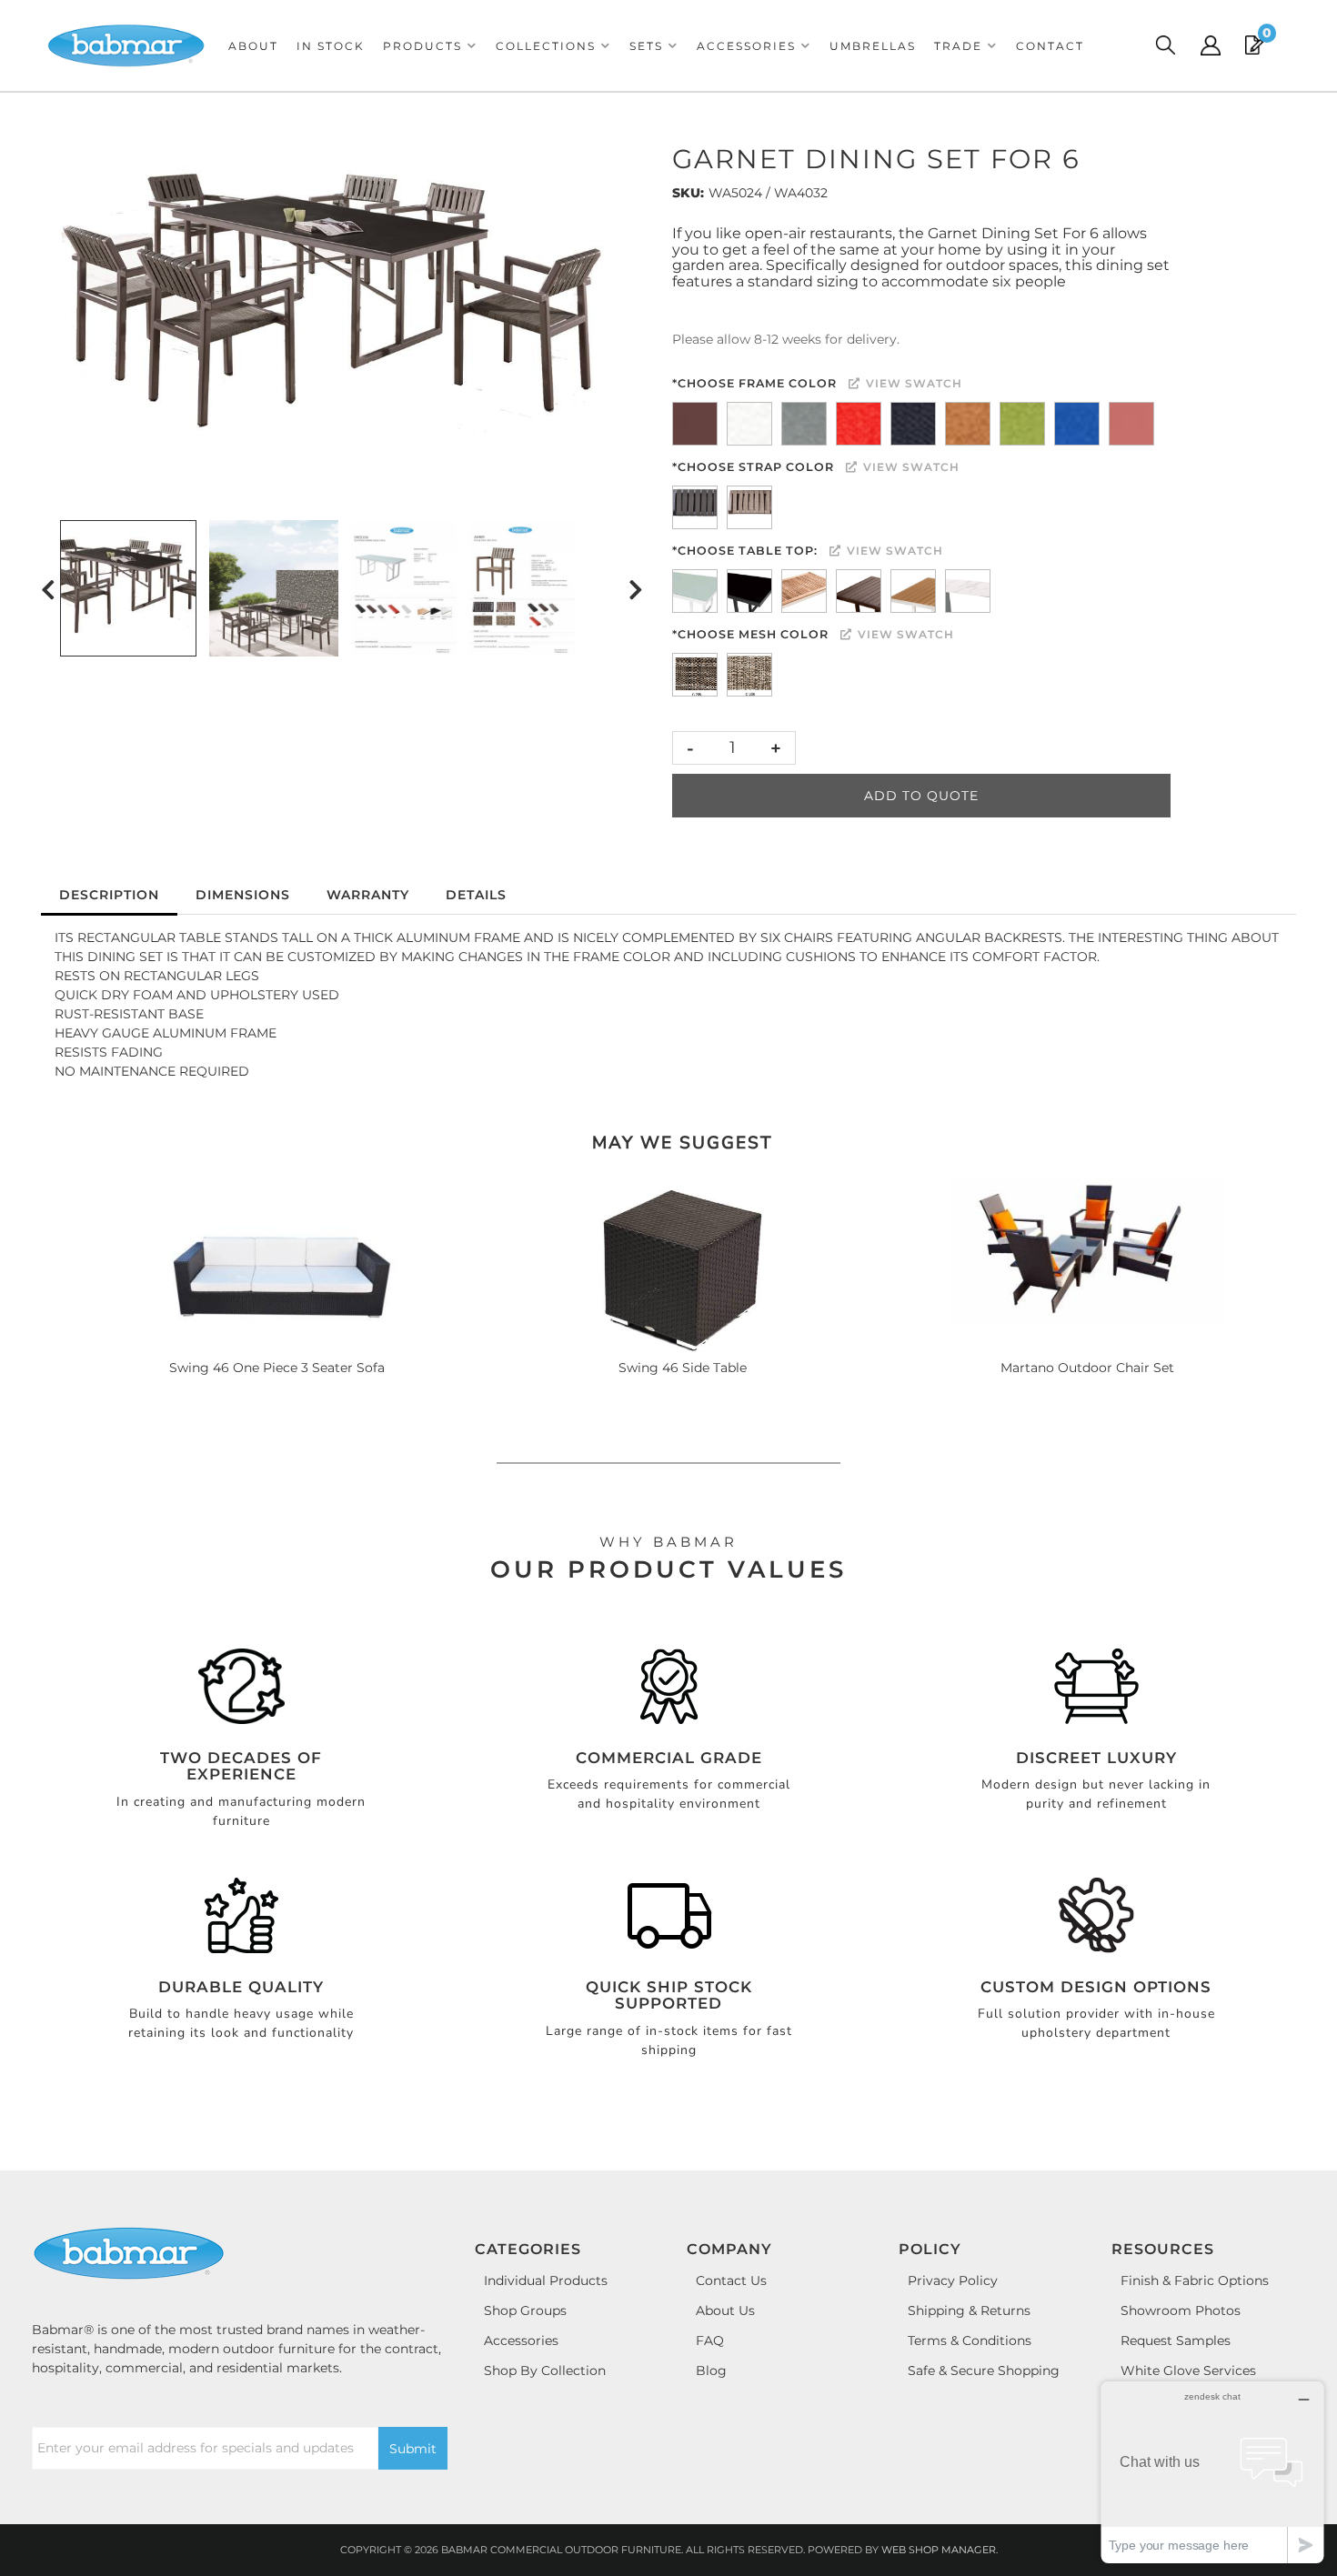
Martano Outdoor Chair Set (1087, 1368)
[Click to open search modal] (1165, 45)
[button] (430, 46)
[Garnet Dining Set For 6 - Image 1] (128, 588)
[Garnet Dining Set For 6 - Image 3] (404, 588)
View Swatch (912, 383)
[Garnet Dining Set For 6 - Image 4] (522, 588)
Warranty (368, 895)
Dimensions (243, 895)
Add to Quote (921, 796)
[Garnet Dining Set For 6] (342, 306)
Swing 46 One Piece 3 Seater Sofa (277, 1368)
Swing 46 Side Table (683, 1368)
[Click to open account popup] (1211, 45)
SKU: (688, 193)
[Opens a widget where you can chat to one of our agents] (1212, 2472)
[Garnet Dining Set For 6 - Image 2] (274, 588)
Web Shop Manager (939, 2550)
